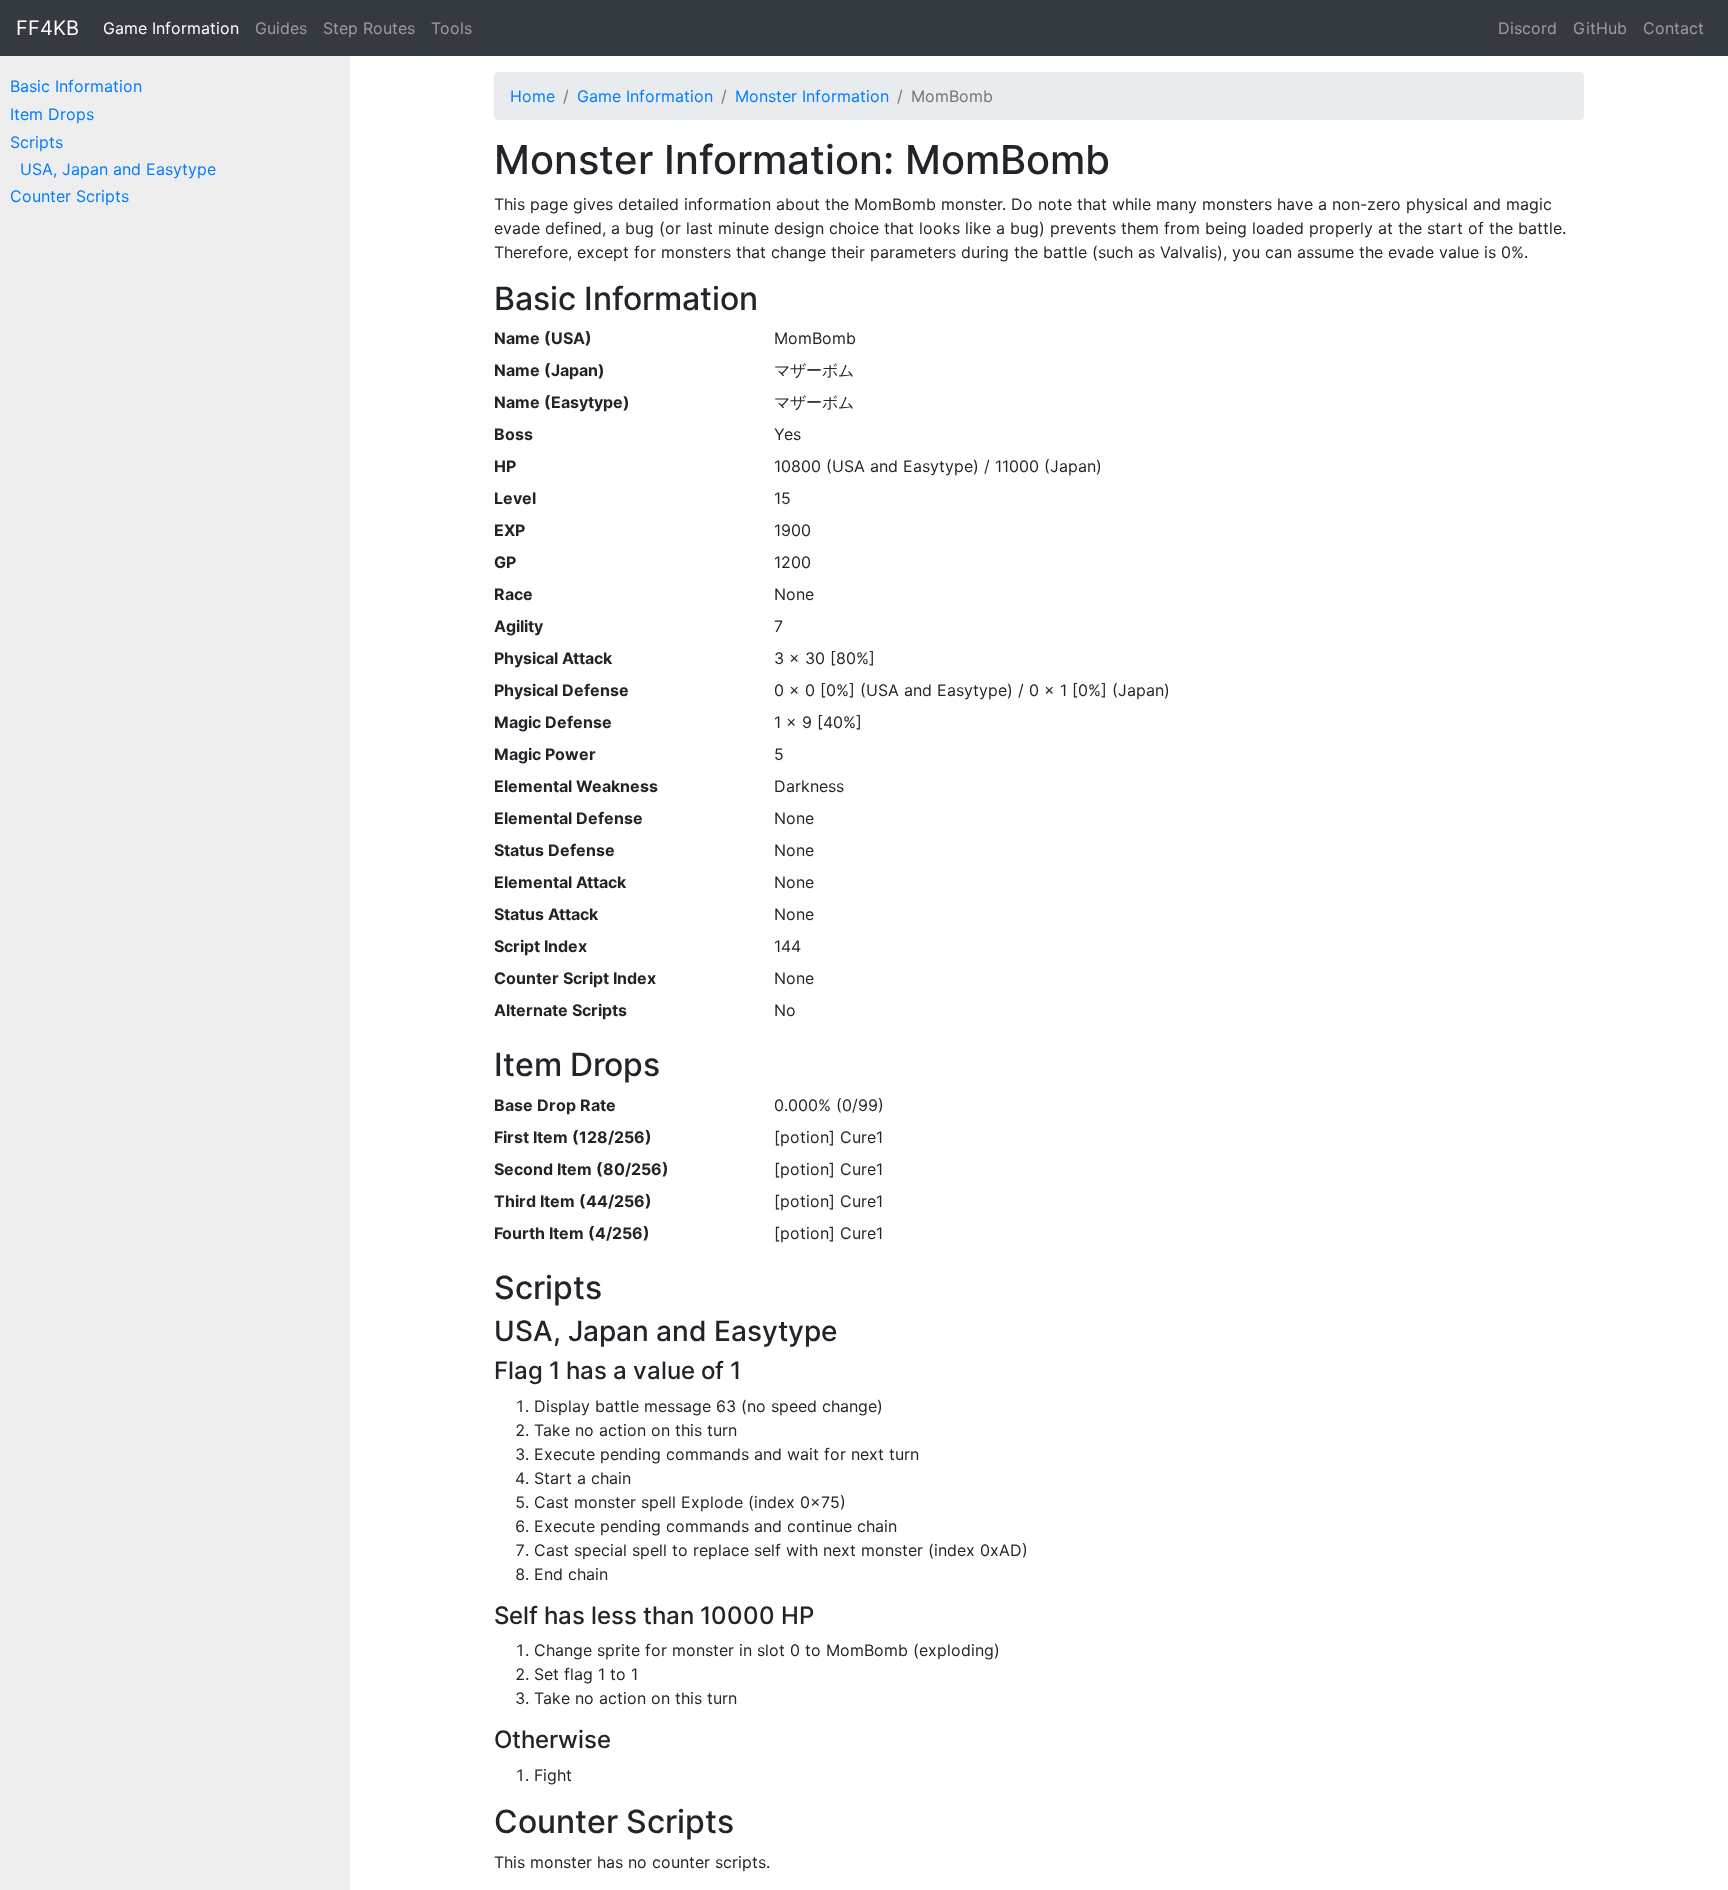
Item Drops (52, 114)
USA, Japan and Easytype (118, 169)
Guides (281, 28)
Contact (1673, 28)
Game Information (171, 28)
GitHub (1600, 28)
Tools (451, 28)
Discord (1527, 28)
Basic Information (76, 86)
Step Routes (369, 28)
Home (532, 96)
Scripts (36, 142)
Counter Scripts (69, 196)
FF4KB (47, 28)
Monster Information (812, 96)
